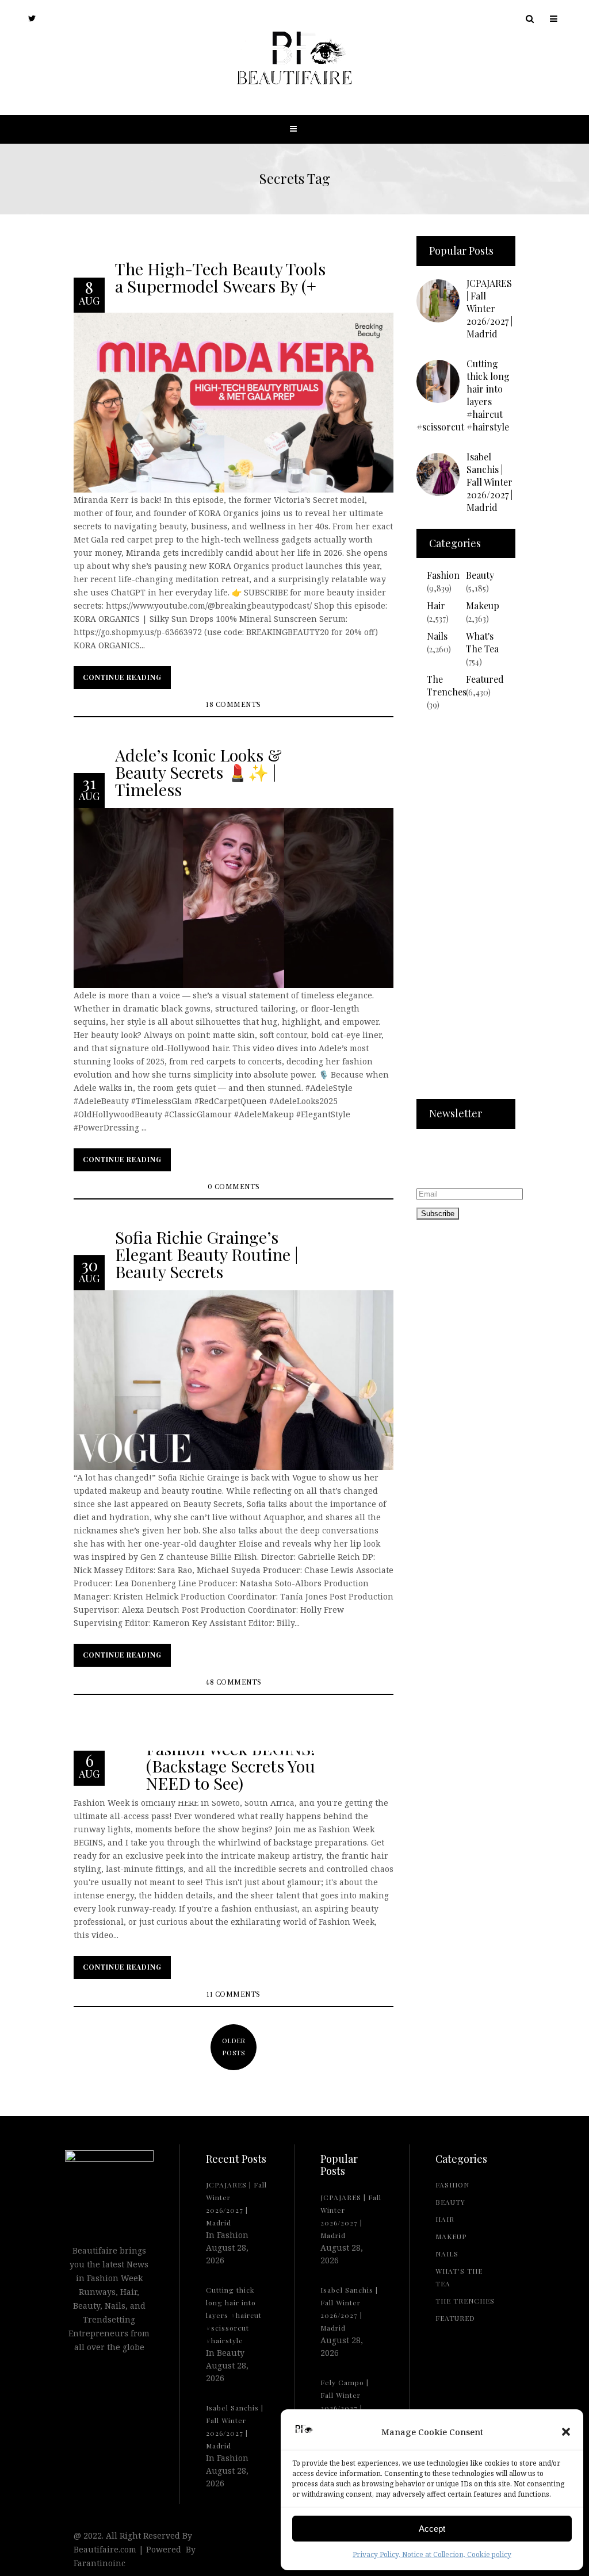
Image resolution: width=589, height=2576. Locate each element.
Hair (436, 605)
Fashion (443, 575)
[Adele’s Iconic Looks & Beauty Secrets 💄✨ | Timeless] (234, 897)
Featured (485, 679)
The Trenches (447, 685)
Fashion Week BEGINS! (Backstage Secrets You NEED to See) (231, 1766)
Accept (432, 2529)
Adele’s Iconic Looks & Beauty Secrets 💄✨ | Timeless (198, 772)
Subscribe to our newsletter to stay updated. (452, 1160)
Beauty (480, 575)
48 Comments (234, 1683)
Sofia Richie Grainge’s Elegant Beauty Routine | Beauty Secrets (207, 1254)
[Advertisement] (466, 912)
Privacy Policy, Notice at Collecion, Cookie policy (432, 2554)
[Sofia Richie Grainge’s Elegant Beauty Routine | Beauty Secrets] (234, 1379)
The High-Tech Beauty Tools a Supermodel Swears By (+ (220, 276)
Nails (437, 636)
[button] (566, 2432)
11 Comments (234, 1995)
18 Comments (234, 705)
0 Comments (234, 1187)
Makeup (483, 605)
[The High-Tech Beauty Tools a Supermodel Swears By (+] (234, 401)
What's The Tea (482, 642)
